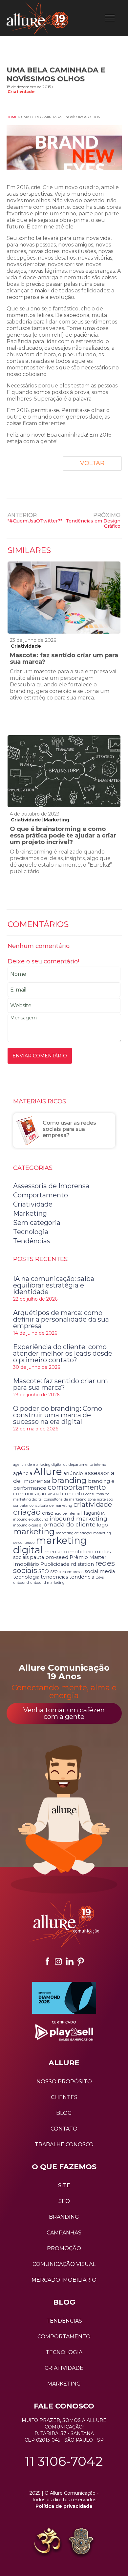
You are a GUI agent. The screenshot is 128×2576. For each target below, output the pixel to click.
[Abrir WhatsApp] (16, 2559)
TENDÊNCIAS (64, 2321)
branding (69, 1480)
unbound (21, 1583)
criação (27, 1512)
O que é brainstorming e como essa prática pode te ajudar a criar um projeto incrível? (63, 836)
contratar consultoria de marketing (43, 1506)
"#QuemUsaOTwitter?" (35, 521)
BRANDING (64, 2217)
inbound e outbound (31, 1519)
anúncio (73, 1473)
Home (12, 117)
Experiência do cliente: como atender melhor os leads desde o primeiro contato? (63, 1353)
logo (102, 1525)
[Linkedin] (70, 1961)
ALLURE (64, 2063)
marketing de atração (74, 1533)
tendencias (54, 1577)
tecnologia (26, 1577)
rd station (82, 1564)
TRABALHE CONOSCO (64, 2144)
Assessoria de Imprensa (51, 1186)
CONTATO (64, 2129)
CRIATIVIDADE (64, 2368)
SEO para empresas (67, 1572)
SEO (44, 1571)
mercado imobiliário (69, 1552)
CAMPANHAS (64, 2233)
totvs (100, 1577)
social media (100, 1571)
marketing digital (50, 1545)
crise (48, 1513)
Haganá (90, 1513)
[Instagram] (58, 1961)
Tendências (32, 1241)
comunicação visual (37, 1494)
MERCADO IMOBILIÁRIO (64, 2280)
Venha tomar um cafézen (64, 1713)
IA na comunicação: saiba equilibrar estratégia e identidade (54, 1285)
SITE (64, 2185)
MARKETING (64, 2384)
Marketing (56, 820)
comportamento (77, 1487)
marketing (34, 1531)
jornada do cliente (69, 1524)
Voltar (92, 463)
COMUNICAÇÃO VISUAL (64, 2264)
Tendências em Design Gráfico (93, 523)
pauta (37, 1557)
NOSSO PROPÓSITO (64, 2082)
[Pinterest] (81, 1961)
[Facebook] (47, 1961)
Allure (48, 1472)
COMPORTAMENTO (64, 2337)
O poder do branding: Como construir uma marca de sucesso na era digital (58, 1415)
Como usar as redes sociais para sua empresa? (69, 1129)
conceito (73, 1494)
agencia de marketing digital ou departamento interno (60, 1465)
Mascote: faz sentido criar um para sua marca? (64, 659)
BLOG (64, 2113)
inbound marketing (78, 1518)
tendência (82, 1577)
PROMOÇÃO (64, 2248)
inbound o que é (27, 1525)
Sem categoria (37, 1223)
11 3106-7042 (64, 2461)
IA (103, 1514)
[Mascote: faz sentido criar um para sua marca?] (64, 598)
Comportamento (41, 1195)
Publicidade (55, 1564)
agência (23, 1473)
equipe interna (67, 1514)
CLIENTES (64, 2097)
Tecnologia (31, 1232)
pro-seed (57, 1557)
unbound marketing (47, 1583)
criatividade (93, 1504)
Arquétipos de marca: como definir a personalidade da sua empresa (61, 1319)
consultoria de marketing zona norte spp (78, 1499)
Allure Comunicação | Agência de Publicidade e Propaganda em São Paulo (37, 18)
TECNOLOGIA (64, 2352)
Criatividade (21, 92)
